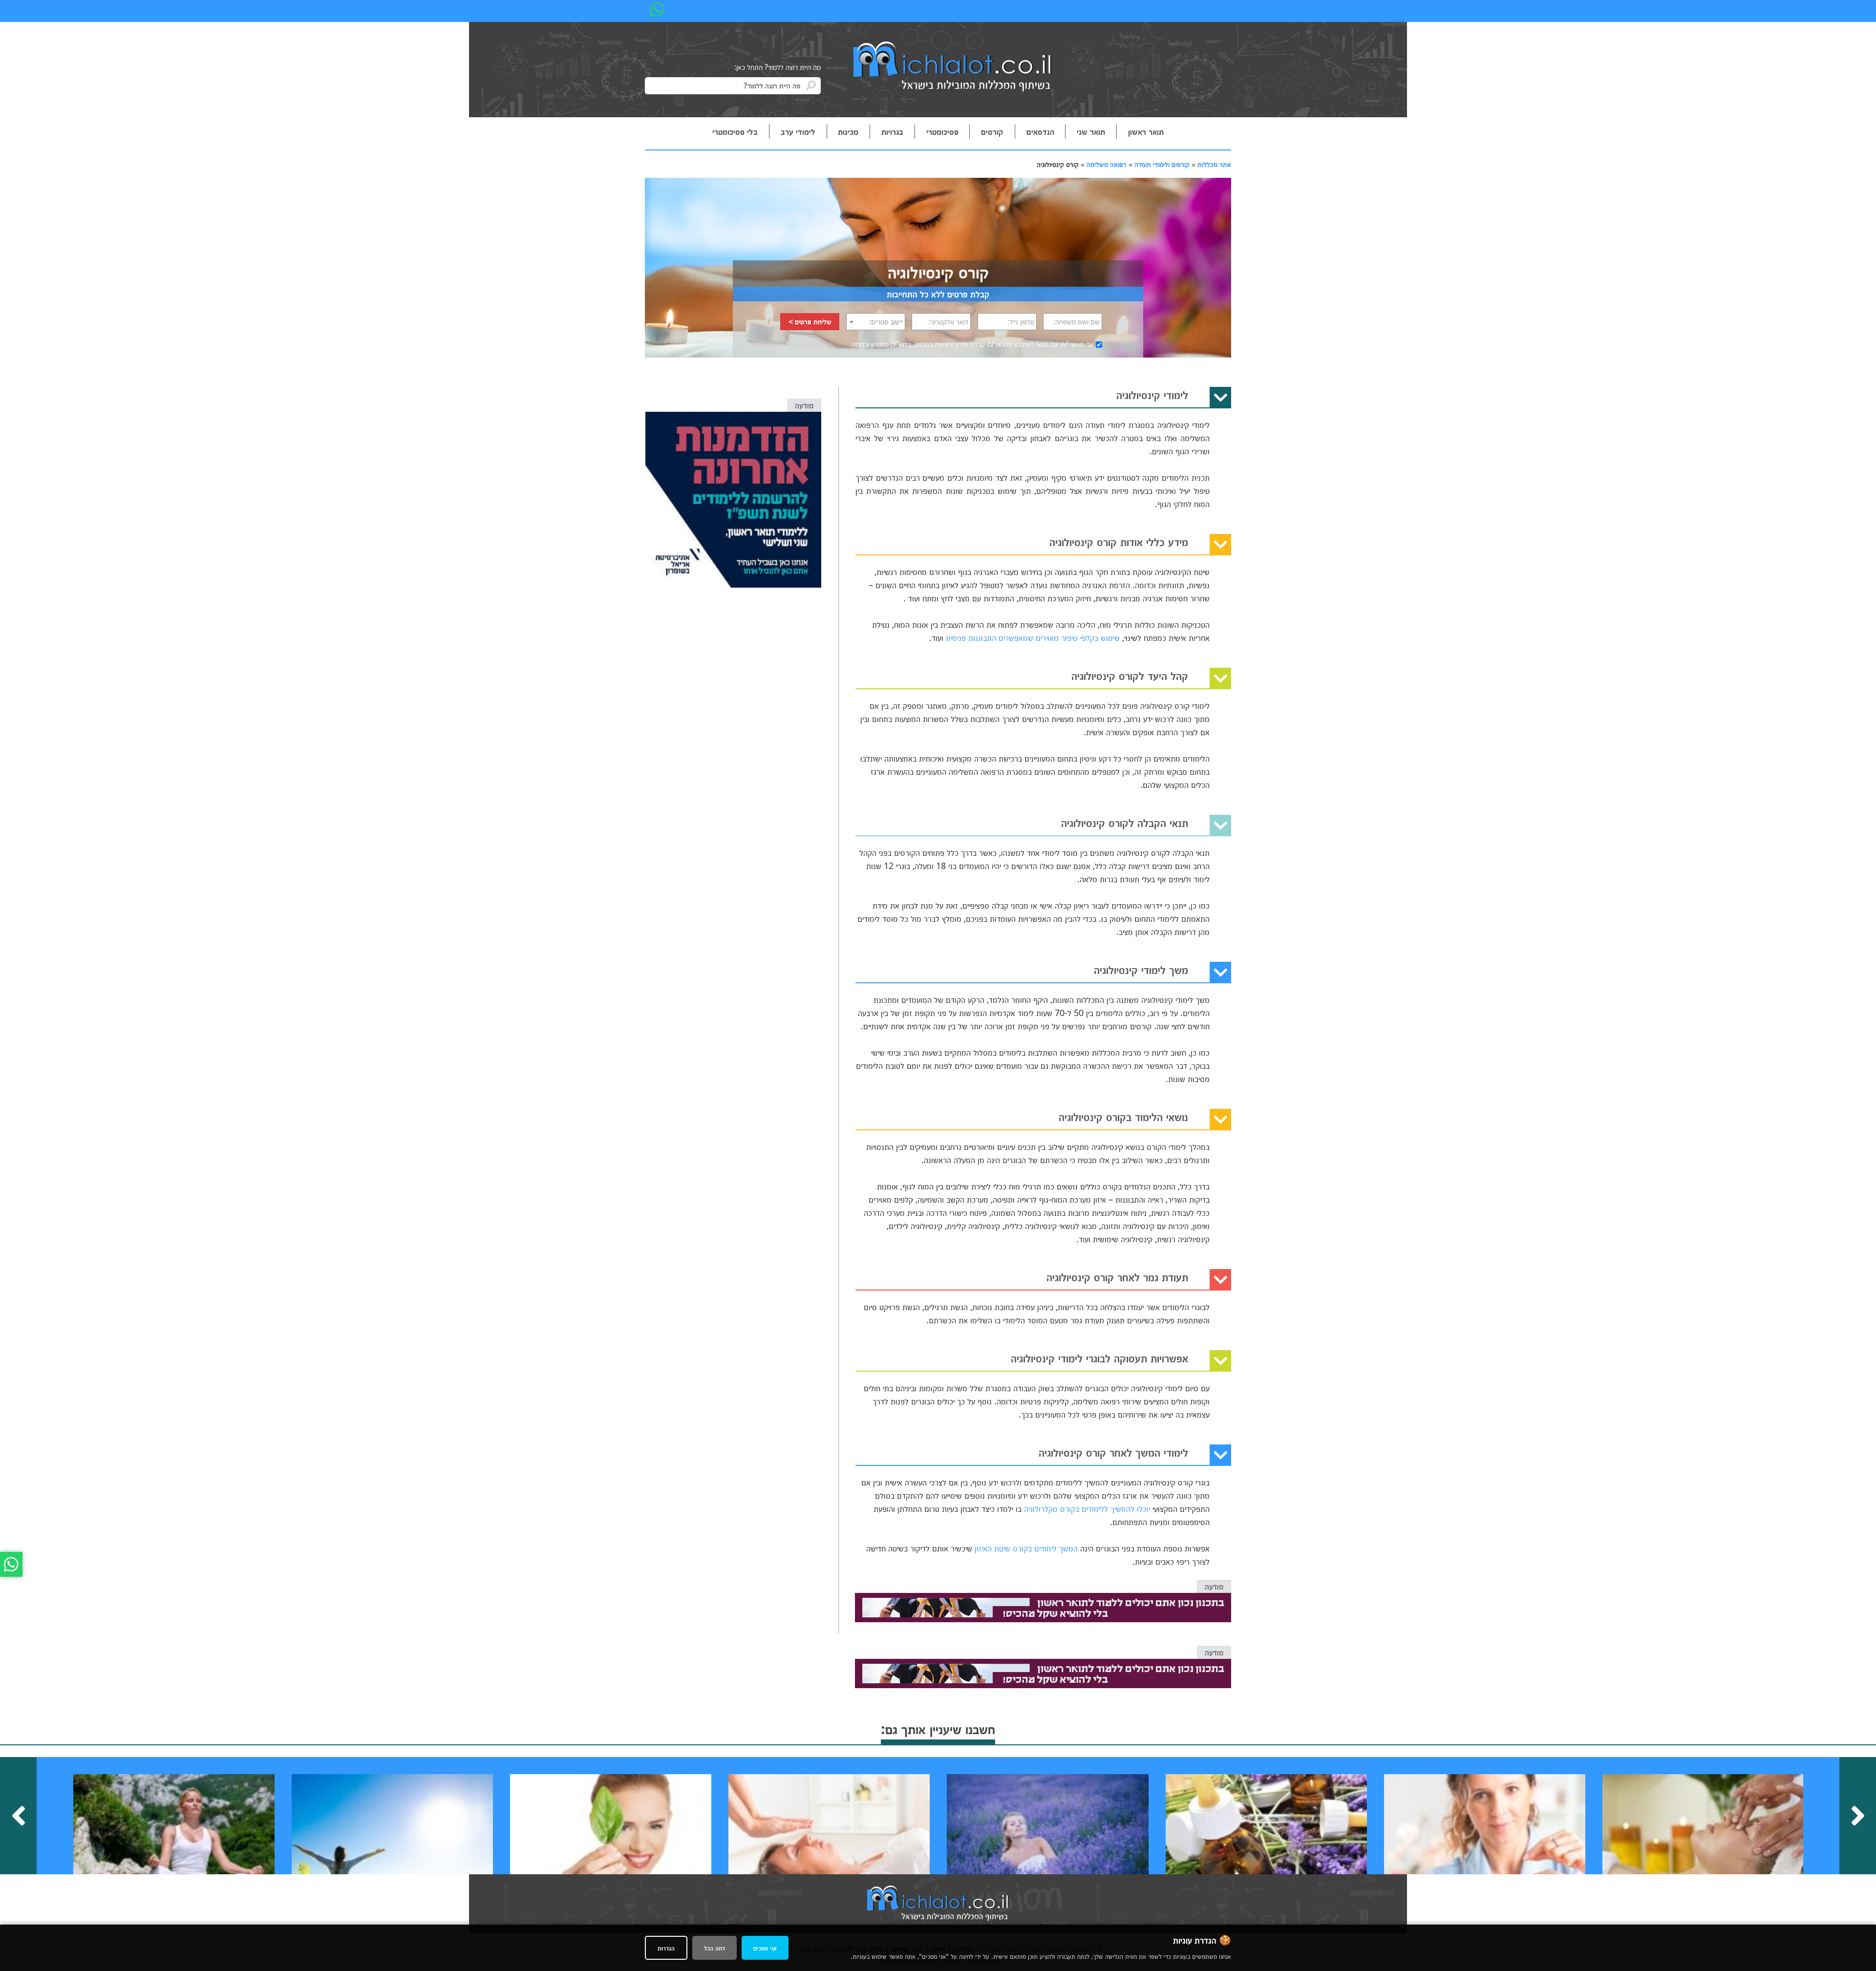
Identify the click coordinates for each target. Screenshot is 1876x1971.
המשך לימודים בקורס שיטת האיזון (1026, 1548)
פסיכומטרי (942, 131)
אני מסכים (765, 1948)
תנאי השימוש (1031, 344)
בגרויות (892, 131)
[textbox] (876, 321)
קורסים (992, 131)
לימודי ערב (798, 131)
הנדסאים (1040, 131)
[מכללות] (953, 67)
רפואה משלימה (1107, 164)
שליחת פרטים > (810, 321)
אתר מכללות (1214, 164)
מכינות (848, 131)
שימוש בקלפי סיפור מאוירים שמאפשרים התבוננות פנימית (1033, 637)
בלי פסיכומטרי (735, 131)
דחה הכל (714, 1948)
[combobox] (876, 322)
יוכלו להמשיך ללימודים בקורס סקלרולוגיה (1087, 1508)
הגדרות (666, 1948)
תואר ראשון (1146, 131)
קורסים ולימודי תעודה (1162, 164)
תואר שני (1091, 131)
